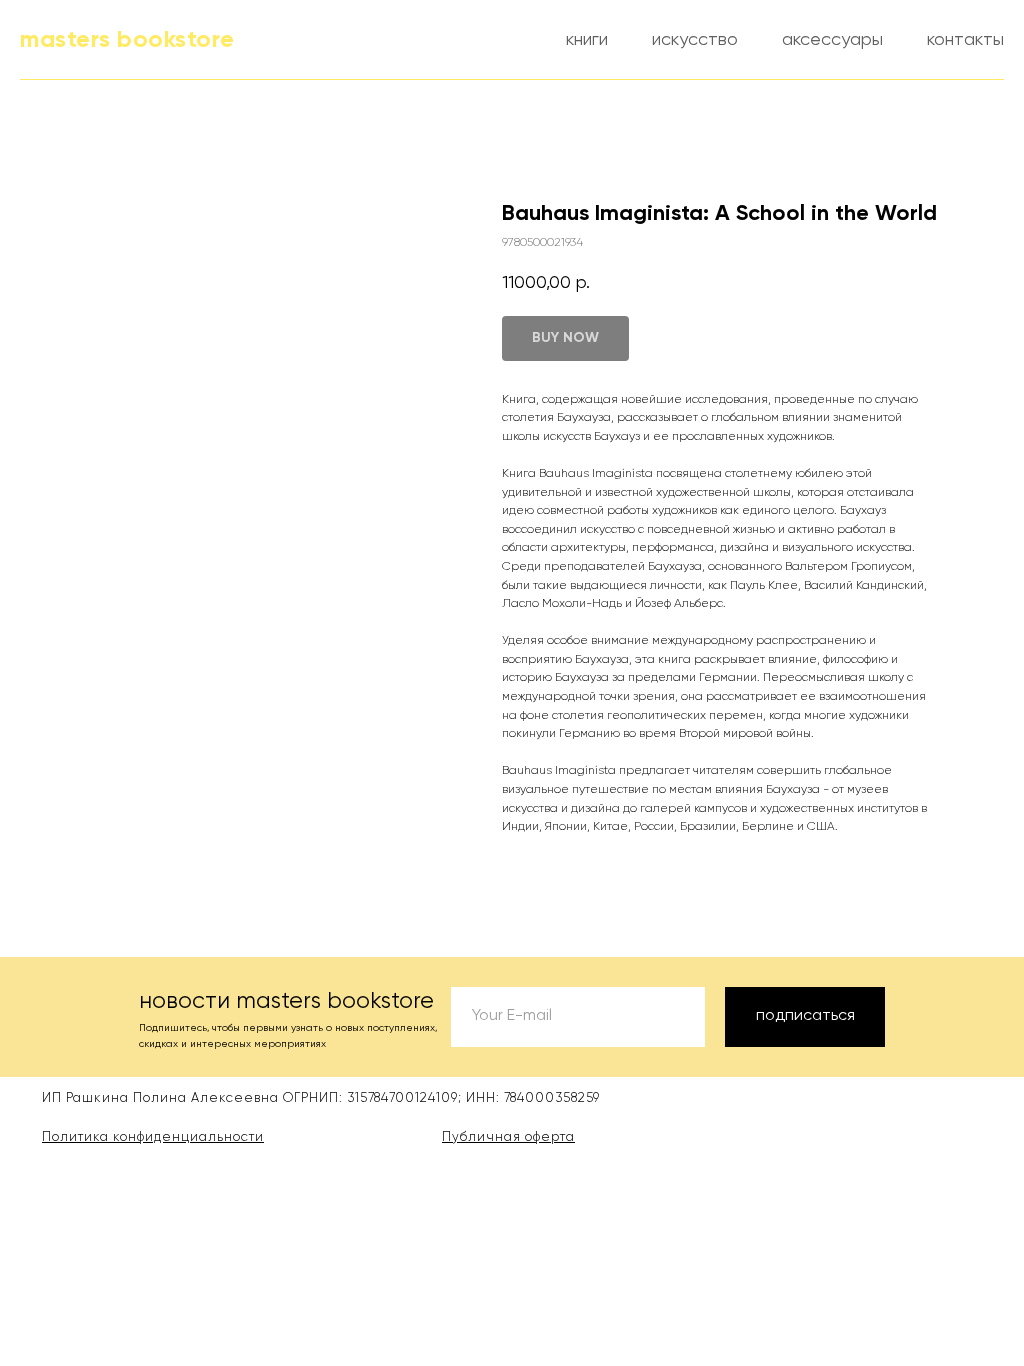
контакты (965, 40)
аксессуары (832, 40)
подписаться (805, 1016)
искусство (695, 40)
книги (587, 40)
